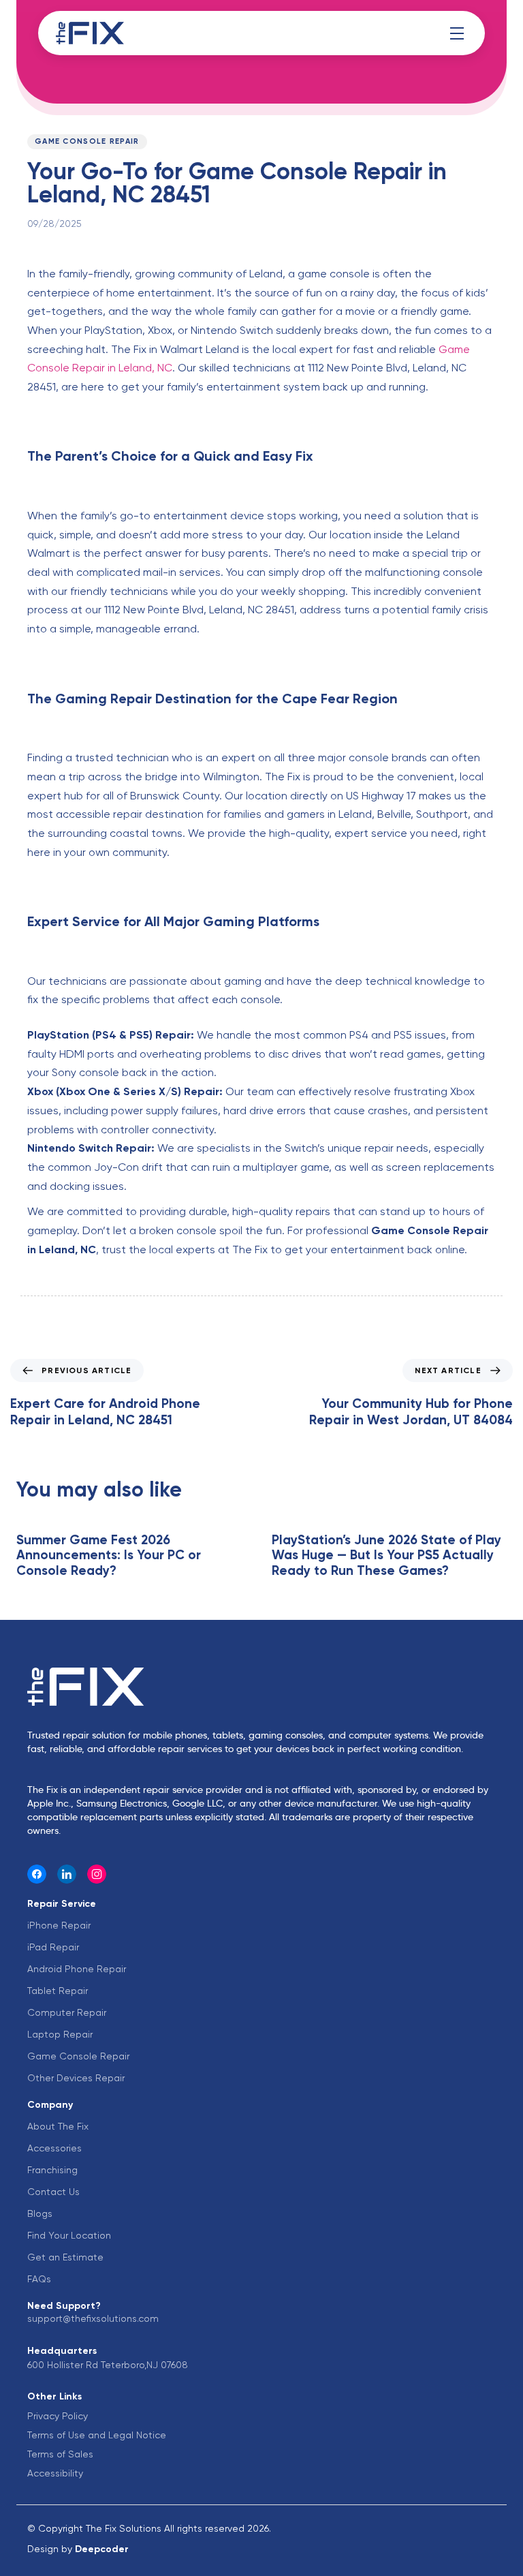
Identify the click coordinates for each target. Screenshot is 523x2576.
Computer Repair (67, 2012)
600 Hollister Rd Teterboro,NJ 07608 (108, 2365)
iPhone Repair (59, 1925)
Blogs (40, 2213)
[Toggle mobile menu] (457, 33)
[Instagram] (97, 1874)
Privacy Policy (58, 2416)
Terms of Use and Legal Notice (97, 2435)
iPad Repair (53, 1947)
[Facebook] (37, 1874)
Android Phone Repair (77, 1969)
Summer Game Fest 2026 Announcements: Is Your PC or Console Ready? (109, 1555)
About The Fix (58, 2126)
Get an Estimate (65, 2257)
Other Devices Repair (76, 2078)
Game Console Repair (87, 141)
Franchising (52, 2170)
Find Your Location (69, 2235)
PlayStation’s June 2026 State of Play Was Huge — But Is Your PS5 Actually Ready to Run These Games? (386, 1555)
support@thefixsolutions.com (93, 2318)
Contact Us (53, 2192)
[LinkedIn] (67, 1874)
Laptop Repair (60, 2034)
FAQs (39, 2279)
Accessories (54, 2148)
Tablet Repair (58, 1991)
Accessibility (55, 2473)
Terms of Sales (60, 2454)
